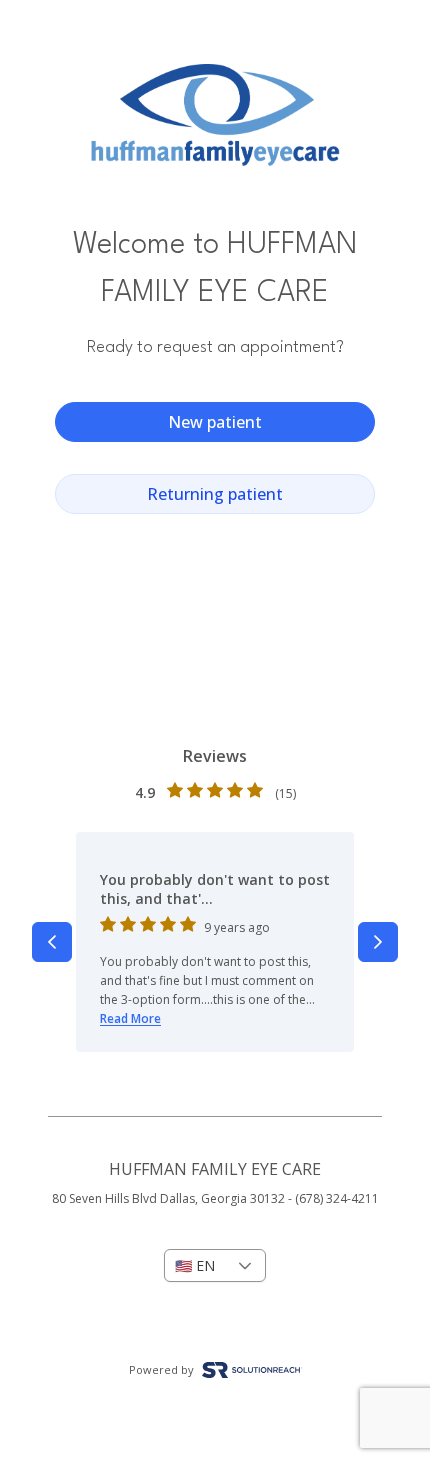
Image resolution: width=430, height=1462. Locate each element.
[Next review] (378, 942)
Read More (130, 1018)
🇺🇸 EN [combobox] (195, 1265)
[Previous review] (52, 942)
